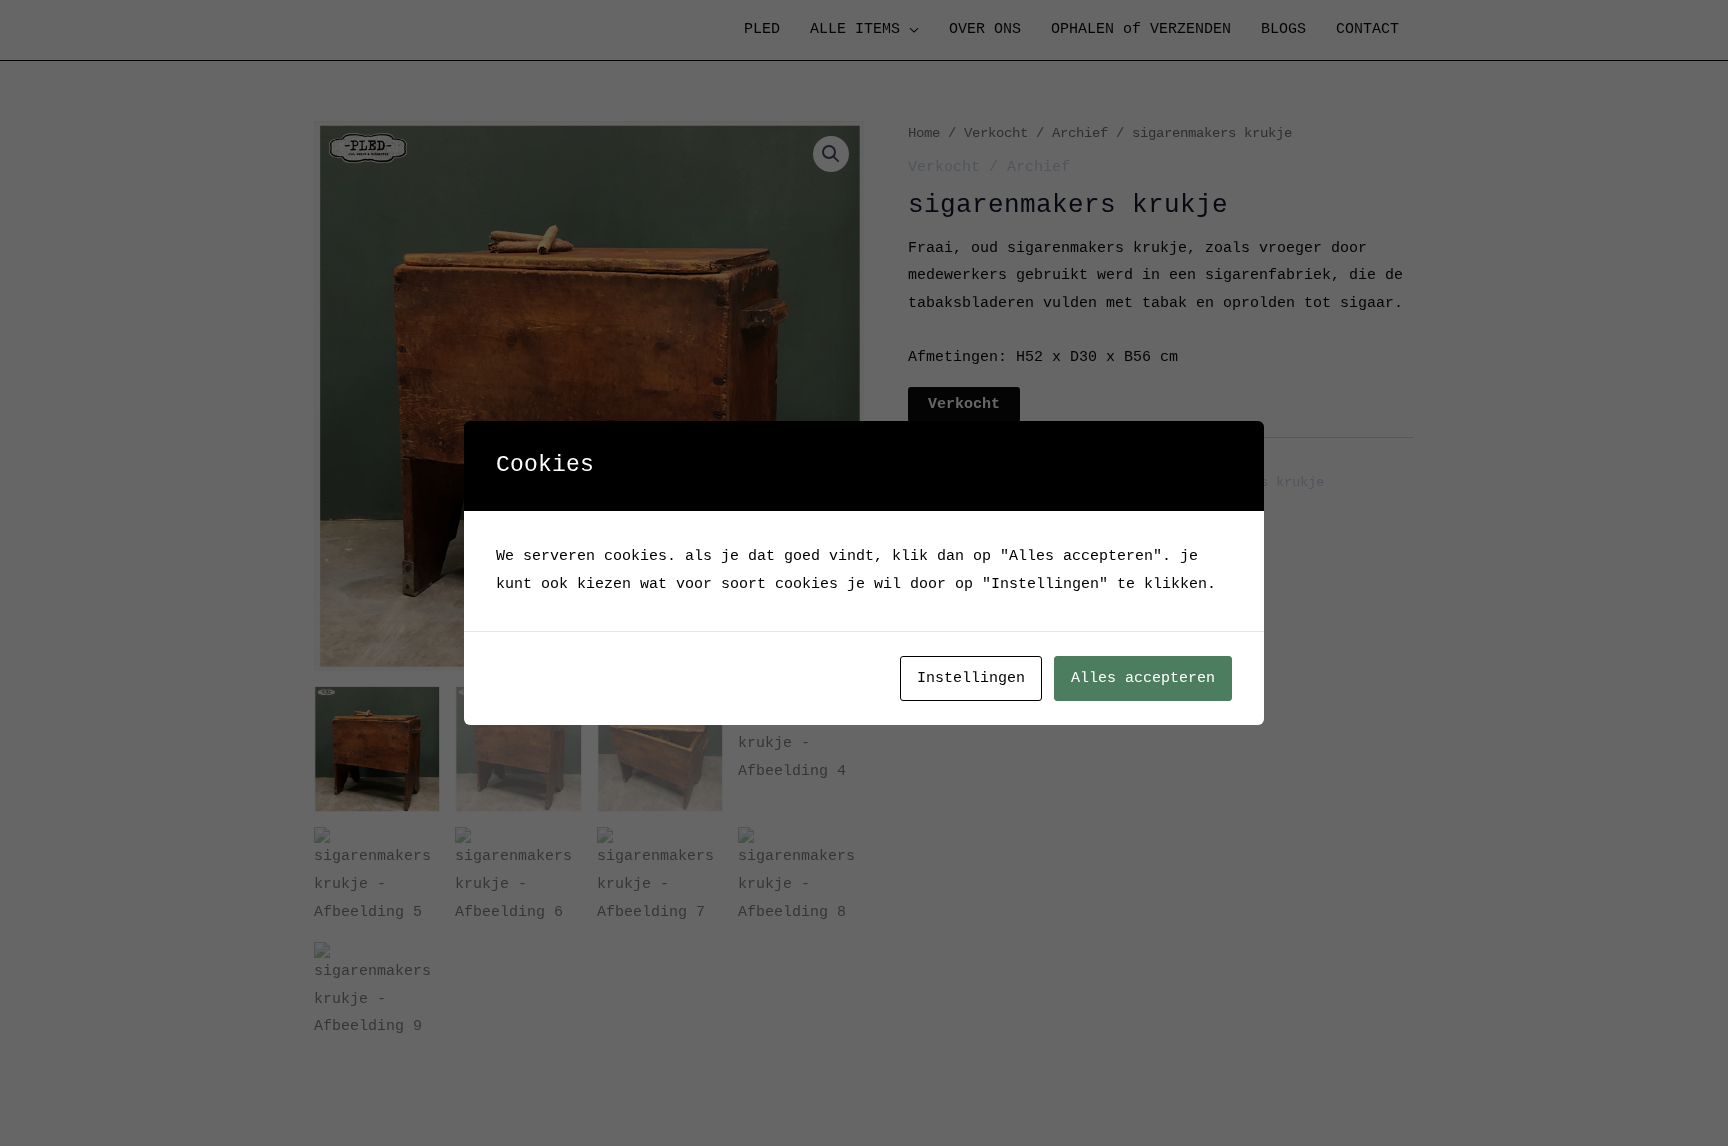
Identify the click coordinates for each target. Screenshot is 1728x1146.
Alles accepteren (1143, 678)
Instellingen (971, 678)
